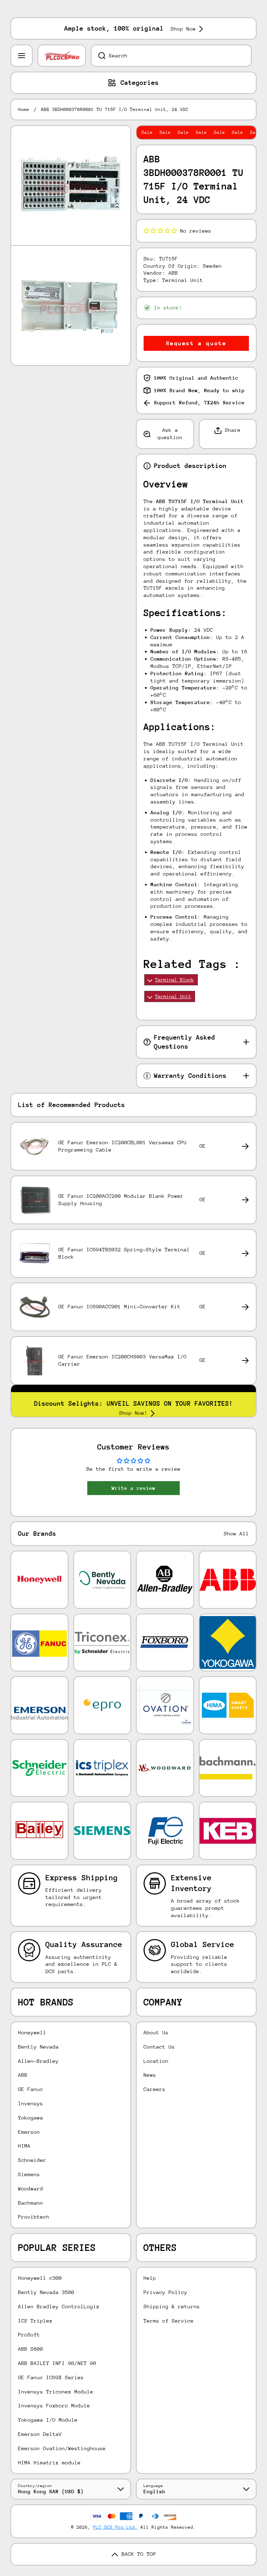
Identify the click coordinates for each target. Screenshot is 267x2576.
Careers (155, 2089)
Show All (236, 1533)
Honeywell (32, 2032)
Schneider (32, 2160)
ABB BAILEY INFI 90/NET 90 (57, 2363)
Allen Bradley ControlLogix (59, 2306)
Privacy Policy (165, 2292)
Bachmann (31, 2203)
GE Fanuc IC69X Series (51, 2377)
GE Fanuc (31, 2089)
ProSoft (29, 2335)
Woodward (31, 2189)
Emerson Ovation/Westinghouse (62, 2448)
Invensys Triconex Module (56, 2392)
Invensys (31, 2103)
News (150, 2075)
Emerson (29, 2132)
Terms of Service (169, 2321)
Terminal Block (175, 980)
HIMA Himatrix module (49, 2462)
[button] (160, 231)
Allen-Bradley (38, 2061)
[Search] (98, 56)
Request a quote (196, 343)
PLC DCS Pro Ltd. (115, 2527)
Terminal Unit (173, 996)
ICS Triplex (35, 2321)
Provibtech (34, 2217)
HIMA (24, 2146)
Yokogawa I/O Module (48, 2420)
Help (150, 2278)
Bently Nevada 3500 (46, 2292)
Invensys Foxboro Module (54, 2405)
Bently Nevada (38, 2047)
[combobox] (171, 56)
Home (24, 109)
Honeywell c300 (40, 2278)
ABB (23, 2075)
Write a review (133, 1488)
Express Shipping (82, 1878)
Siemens (29, 2174)
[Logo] (62, 56)
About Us (156, 2032)
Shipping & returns (172, 2306)
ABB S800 (31, 2349)
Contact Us (159, 2047)
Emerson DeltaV (40, 2434)
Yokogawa (31, 2118)
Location (156, 2061)
